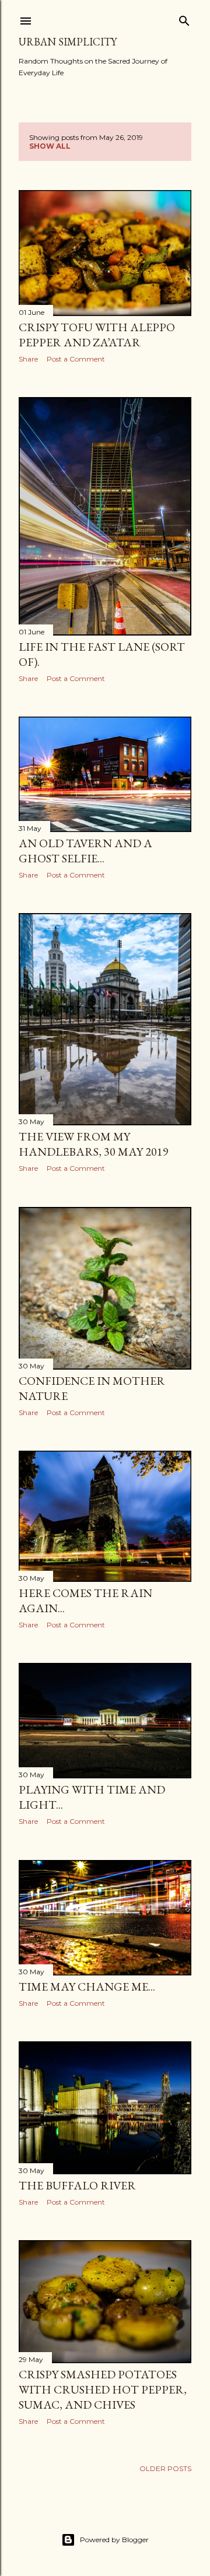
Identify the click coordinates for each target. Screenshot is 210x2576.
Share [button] (28, 359)
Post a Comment (76, 359)
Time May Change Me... (87, 1987)
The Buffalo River (77, 2185)
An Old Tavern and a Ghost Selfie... (85, 851)
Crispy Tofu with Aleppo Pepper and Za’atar (97, 335)
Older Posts (165, 2468)
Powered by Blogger (114, 2540)
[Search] (184, 18)
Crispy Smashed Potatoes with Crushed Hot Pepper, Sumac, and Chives (103, 2389)
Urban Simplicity (68, 42)
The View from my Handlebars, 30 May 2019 (94, 1144)
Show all (50, 146)
